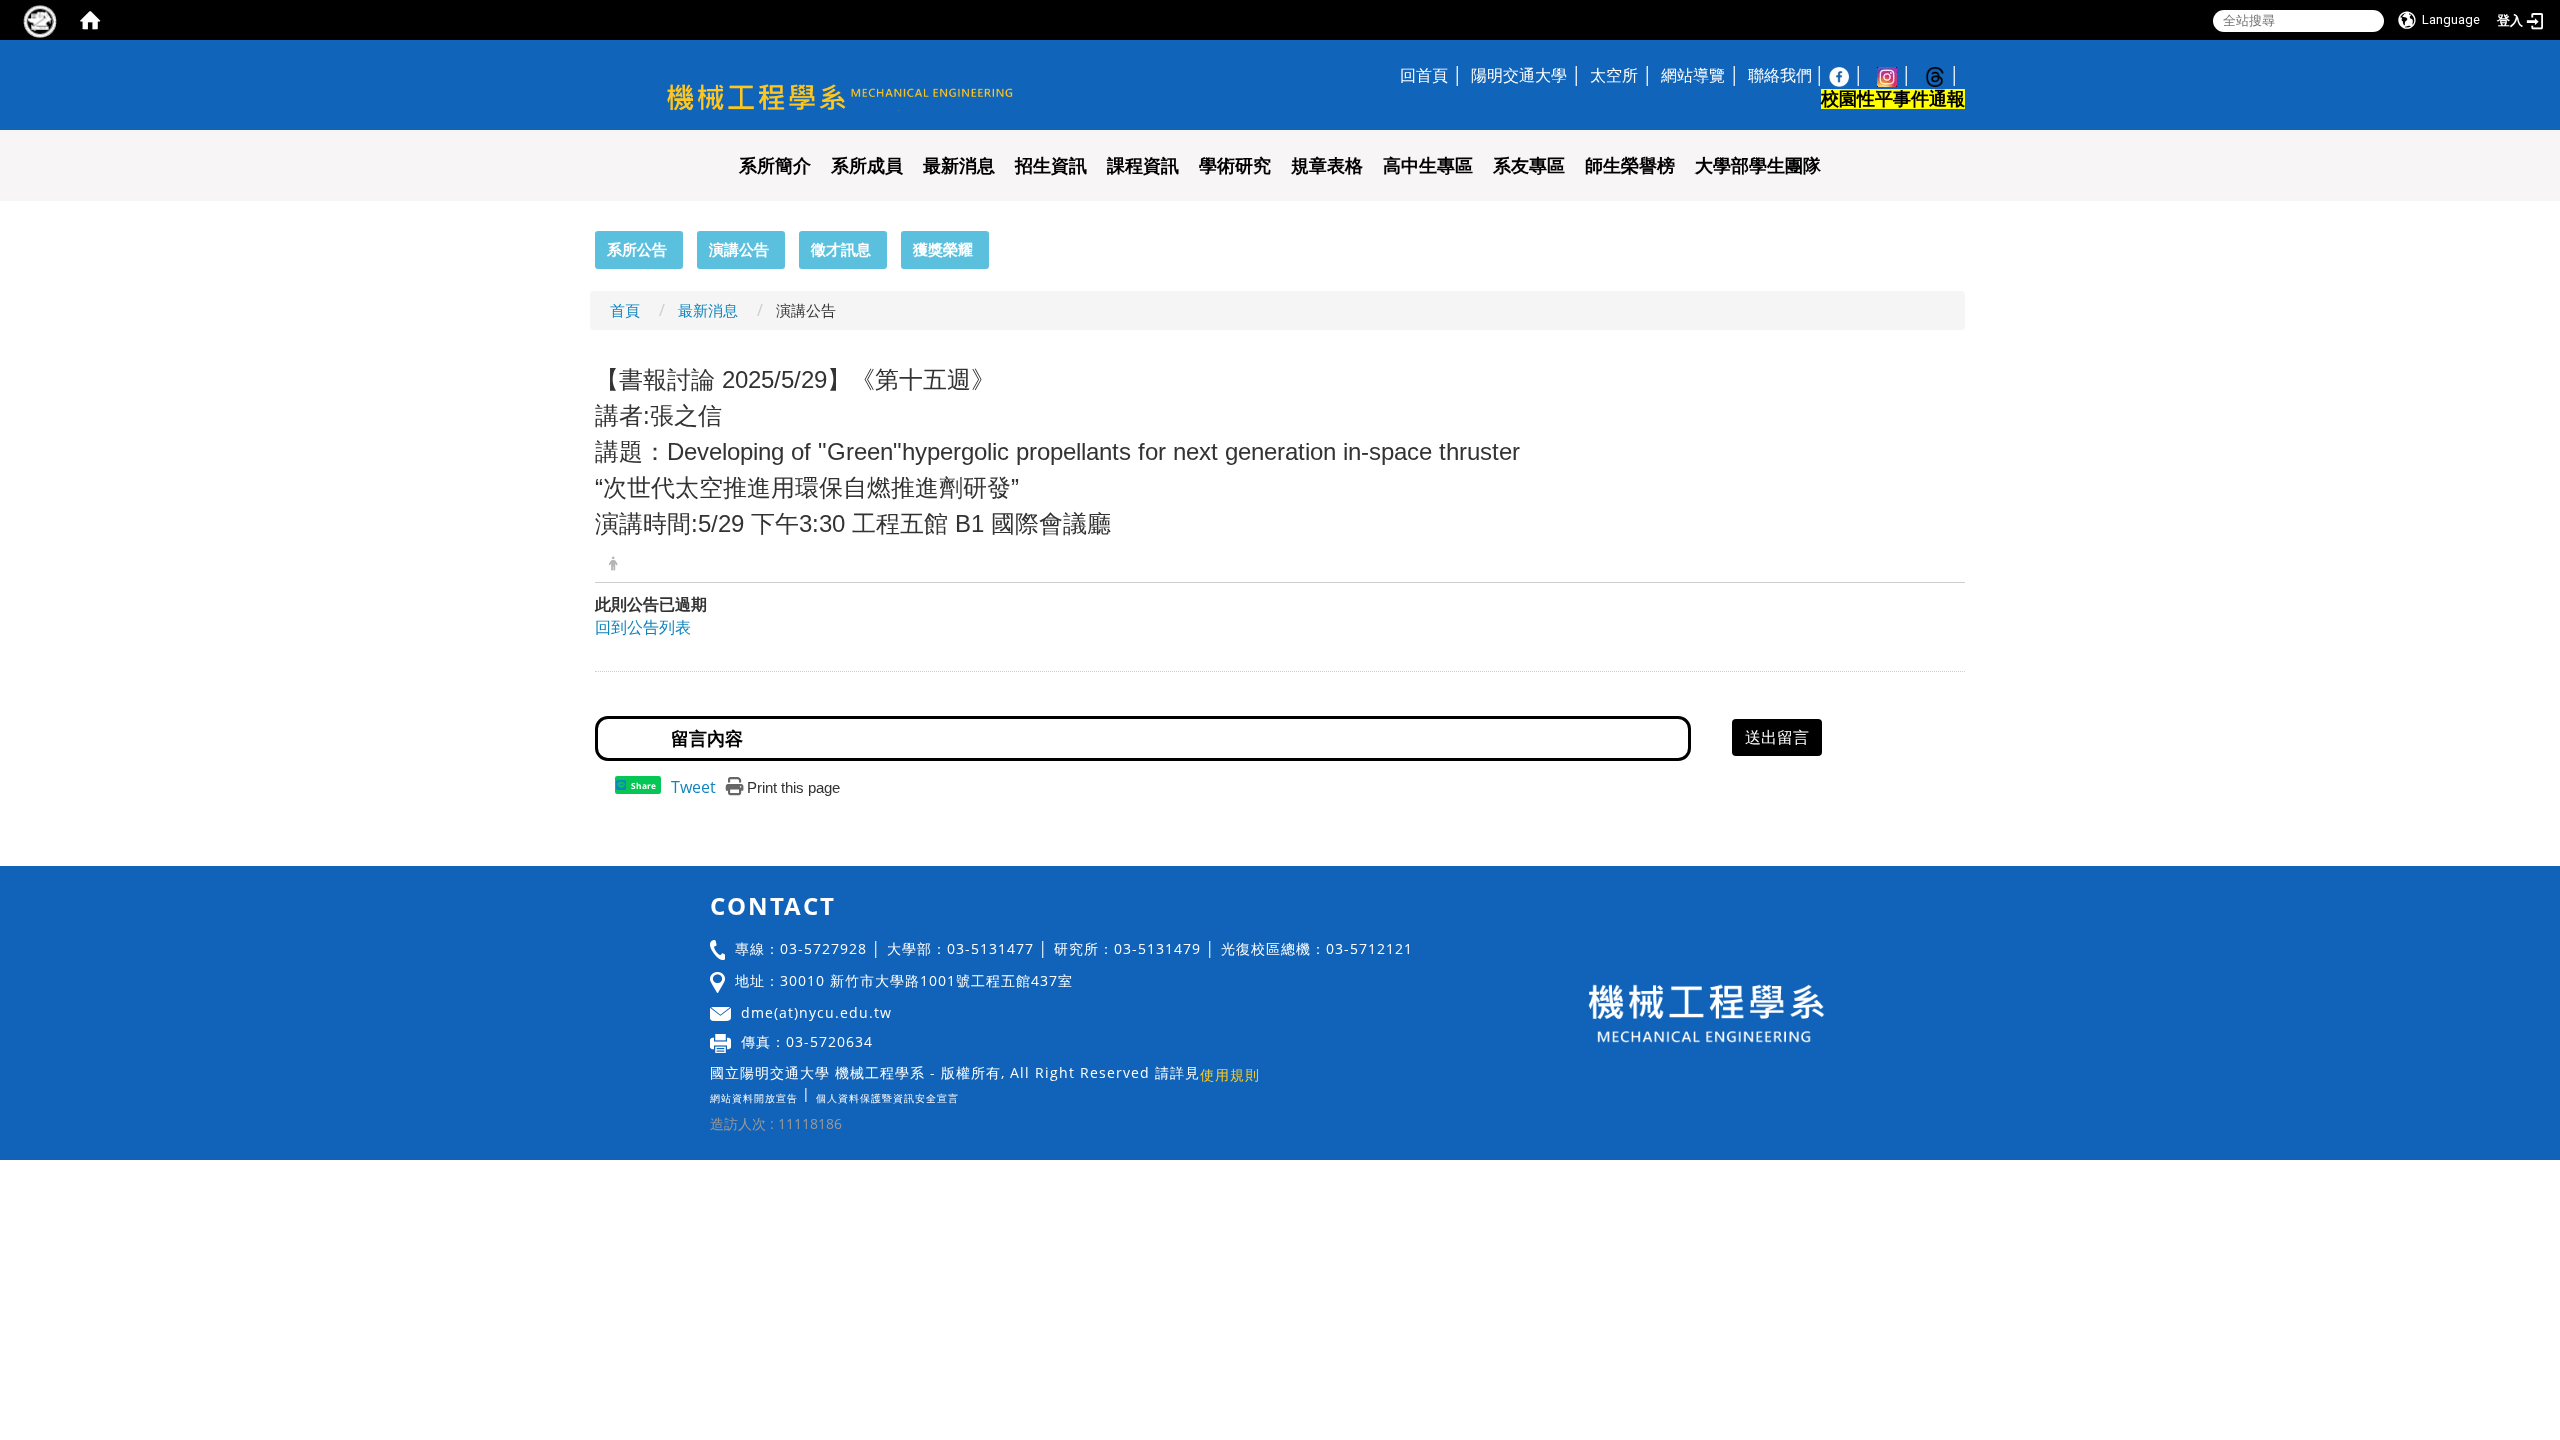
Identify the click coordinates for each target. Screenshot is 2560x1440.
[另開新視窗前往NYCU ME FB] (1849, 75)
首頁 (625, 310)
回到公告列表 (643, 627)
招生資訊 (1051, 166)
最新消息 (959, 166)
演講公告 (739, 249)
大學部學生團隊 (1758, 166)
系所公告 (637, 249)
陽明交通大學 (1519, 75)
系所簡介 (775, 166)
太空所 (1614, 75)
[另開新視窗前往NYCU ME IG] (1897, 75)
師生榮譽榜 (1630, 166)
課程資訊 (1143, 166)
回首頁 (1424, 75)
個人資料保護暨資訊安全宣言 (887, 1098)
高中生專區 (1428, 166)
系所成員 (867, 166)
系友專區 (1529, 166)
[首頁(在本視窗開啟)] (90, 20)
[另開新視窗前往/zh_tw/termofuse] (964, 1093)
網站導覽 (1693, 75)
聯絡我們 (1780, 75)
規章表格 (1327, 166)
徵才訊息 (841, 249)
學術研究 (1235, 166)
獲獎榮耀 (943, 249)
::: (586, 242)
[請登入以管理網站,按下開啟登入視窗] (40, 20)
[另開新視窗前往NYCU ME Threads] (1945, 75)
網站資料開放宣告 (754, 1098)
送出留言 (1777, 737)
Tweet (693, 787)
